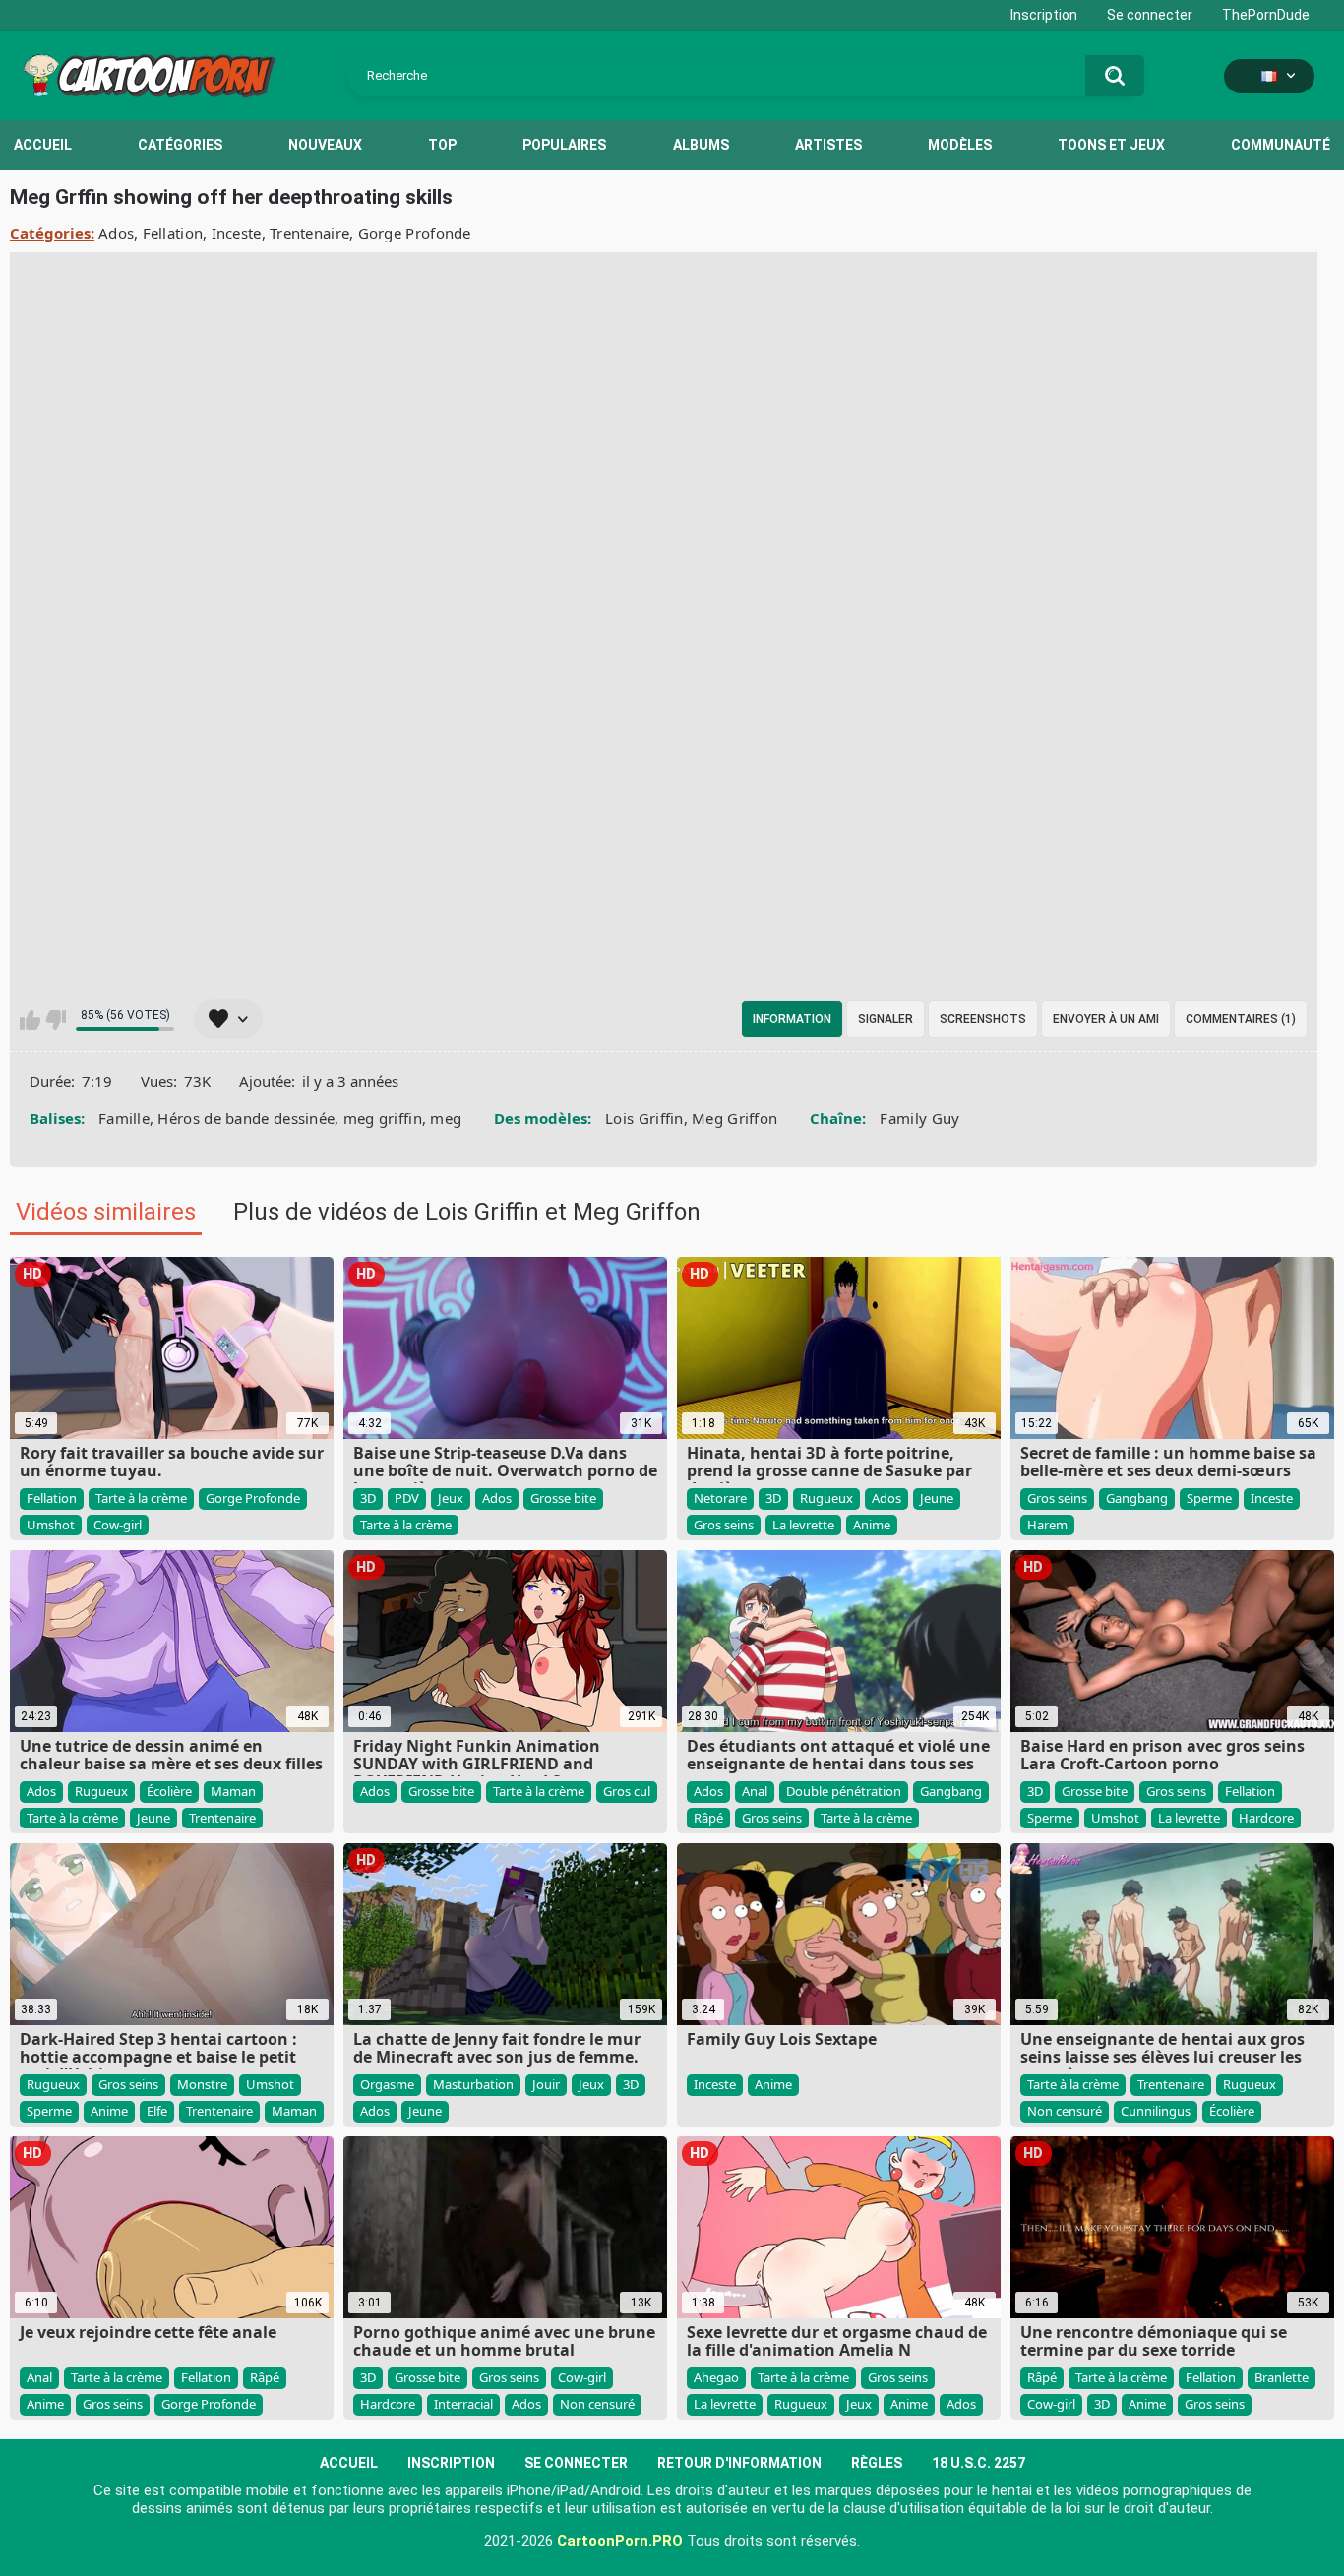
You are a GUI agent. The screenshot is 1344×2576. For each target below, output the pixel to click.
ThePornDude (1266, 15)
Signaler (886, 1019)
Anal (755, 1791)
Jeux (451, 1498)
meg (446, 1118)
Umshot (51, 1525)
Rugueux (826, 1498)
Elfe (157, 2111)
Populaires (564, 145)
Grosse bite (563, 1498)
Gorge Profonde (415, 233)
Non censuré (1065, 2111)
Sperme (1209, 1498)
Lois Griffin (644, 1118)
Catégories (180, 145)
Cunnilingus (1156, 2111)
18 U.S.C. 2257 (978, 2463)
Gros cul (627, 1791)
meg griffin (383, 1118)
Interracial (463, 2404)
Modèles (960, 145)
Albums (701, 145)
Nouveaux (325, 145)
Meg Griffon (734, 1118)
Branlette (1282, 2377)
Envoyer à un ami (1106, 1019)
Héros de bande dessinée (246, 1118)
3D (368, 1498)
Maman (233, 1791)
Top (442, 145)
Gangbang (1137, 1498)
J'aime (30, 1020)
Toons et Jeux (1111, 145)
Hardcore (1266, 1818)
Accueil (43, 145)
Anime (872, 1525)
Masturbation (473, 2084)
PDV (407, 1498)
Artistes (828, 145)
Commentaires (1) (1241, 1019)
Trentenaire (309, 233)
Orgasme (387, 2084)
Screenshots (983, 1019)
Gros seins (724, 1525)
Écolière (169, 1791)
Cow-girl (118, 1525)
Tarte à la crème (141, 1498)
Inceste (237, 233)
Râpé (708, 1818)
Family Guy (919, 1118)
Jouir (546, 2084)
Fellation (173, 233)
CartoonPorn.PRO (620, 2541)
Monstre (202, 2084)
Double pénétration (844, 1791)
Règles (877, 2463)
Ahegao (716, 2377)
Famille (124, 1118)
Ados (116, 233)
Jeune (937, 1498)
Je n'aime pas (56, 1020)
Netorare (720, 1498)
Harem (1047, 1525)
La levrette (803, 1525)
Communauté (1281, 145)
